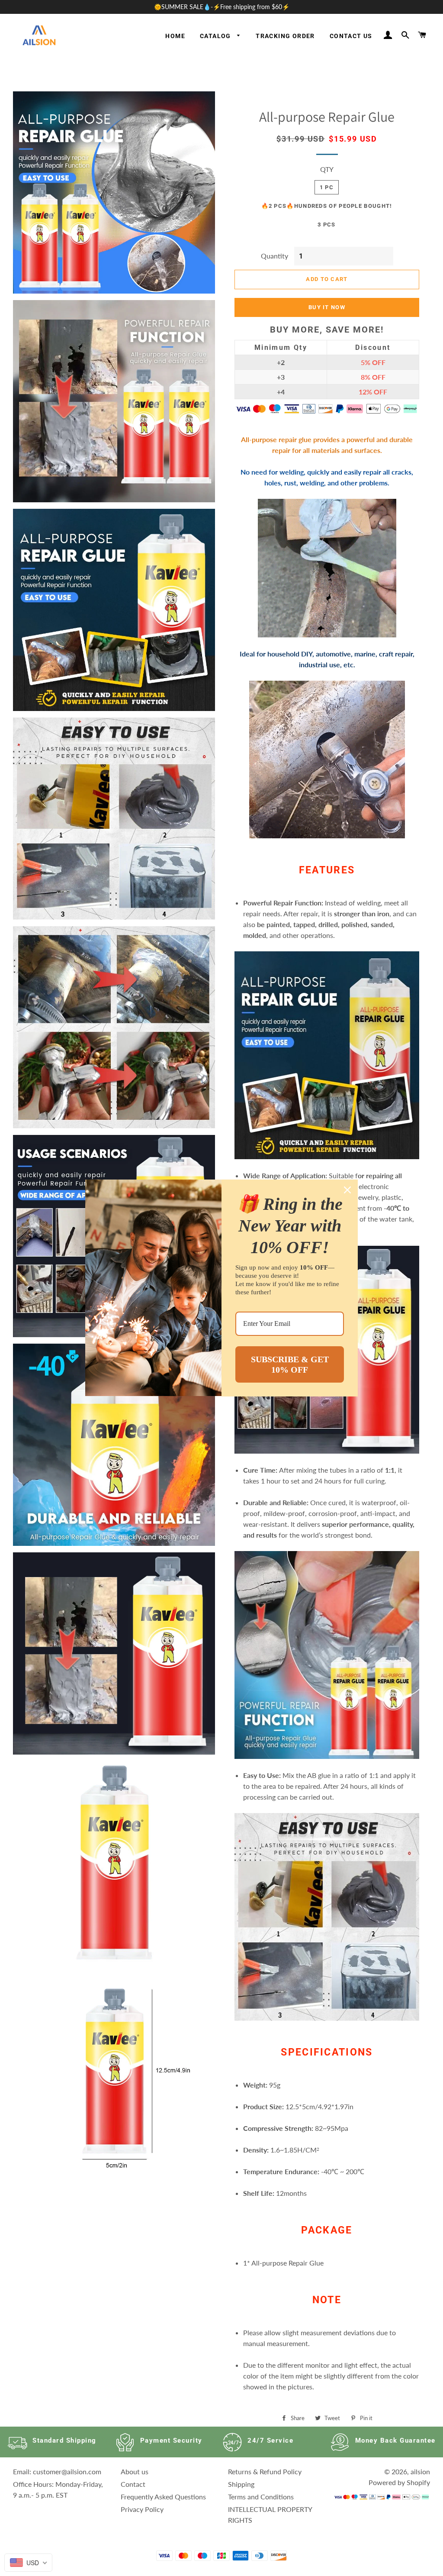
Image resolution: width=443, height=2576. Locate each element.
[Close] (347, 1190)
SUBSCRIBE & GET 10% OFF (290, 1364)
